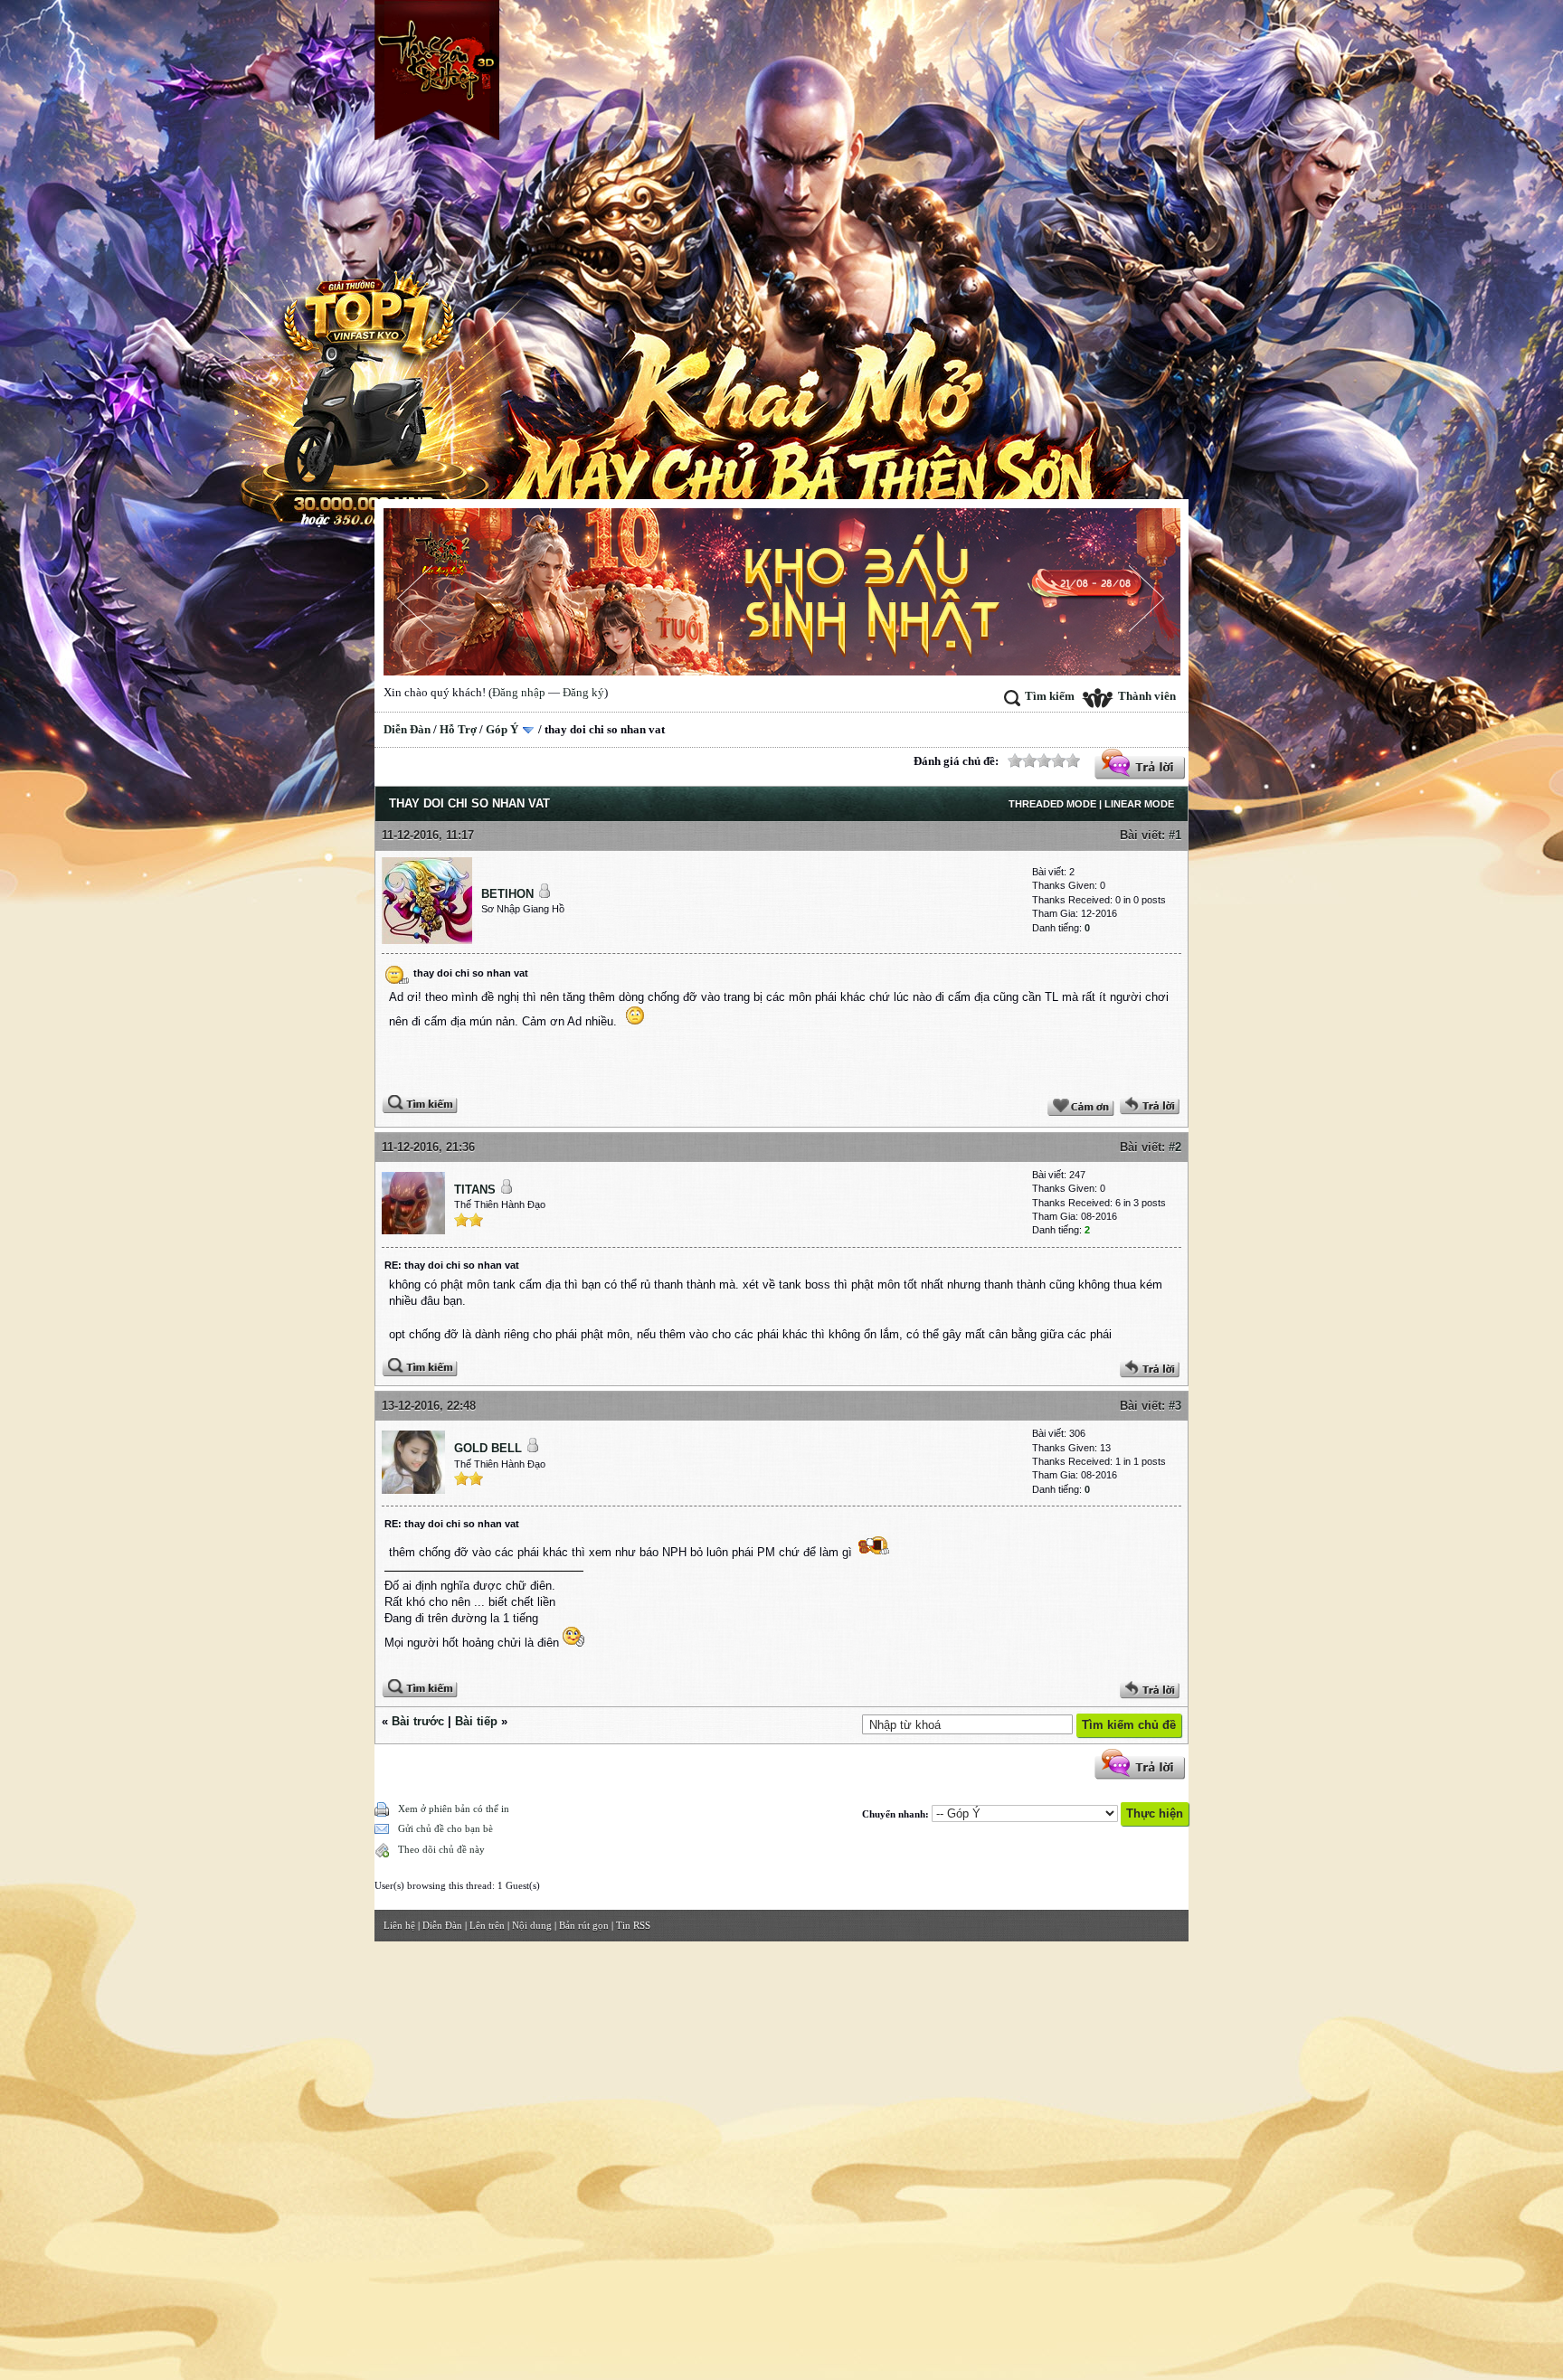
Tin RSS (633, 1925)
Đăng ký (583, 692)
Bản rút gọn (584, 1925)
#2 (1175, 1147)
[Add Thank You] (1081, 1112)
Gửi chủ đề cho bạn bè (445, 1828)
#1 (1175, 835)
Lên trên (487, 1925)
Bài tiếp (476, 1721)
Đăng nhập (519, 692)
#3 (1175, 1406)
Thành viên (1147, 696)
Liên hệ (399, 1925)
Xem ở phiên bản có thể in (454, 1809)
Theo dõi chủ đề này (441, 1849)
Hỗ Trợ (458, 729)
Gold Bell (488, 1448)
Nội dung (532, 1925)
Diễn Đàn (407, 729)
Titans (475, 1190)
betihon (507, 894)
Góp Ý (502, 729)
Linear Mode (1139, 804)
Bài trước (418, 1721)
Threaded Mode (1052, 804)
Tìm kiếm (1050, 696)
